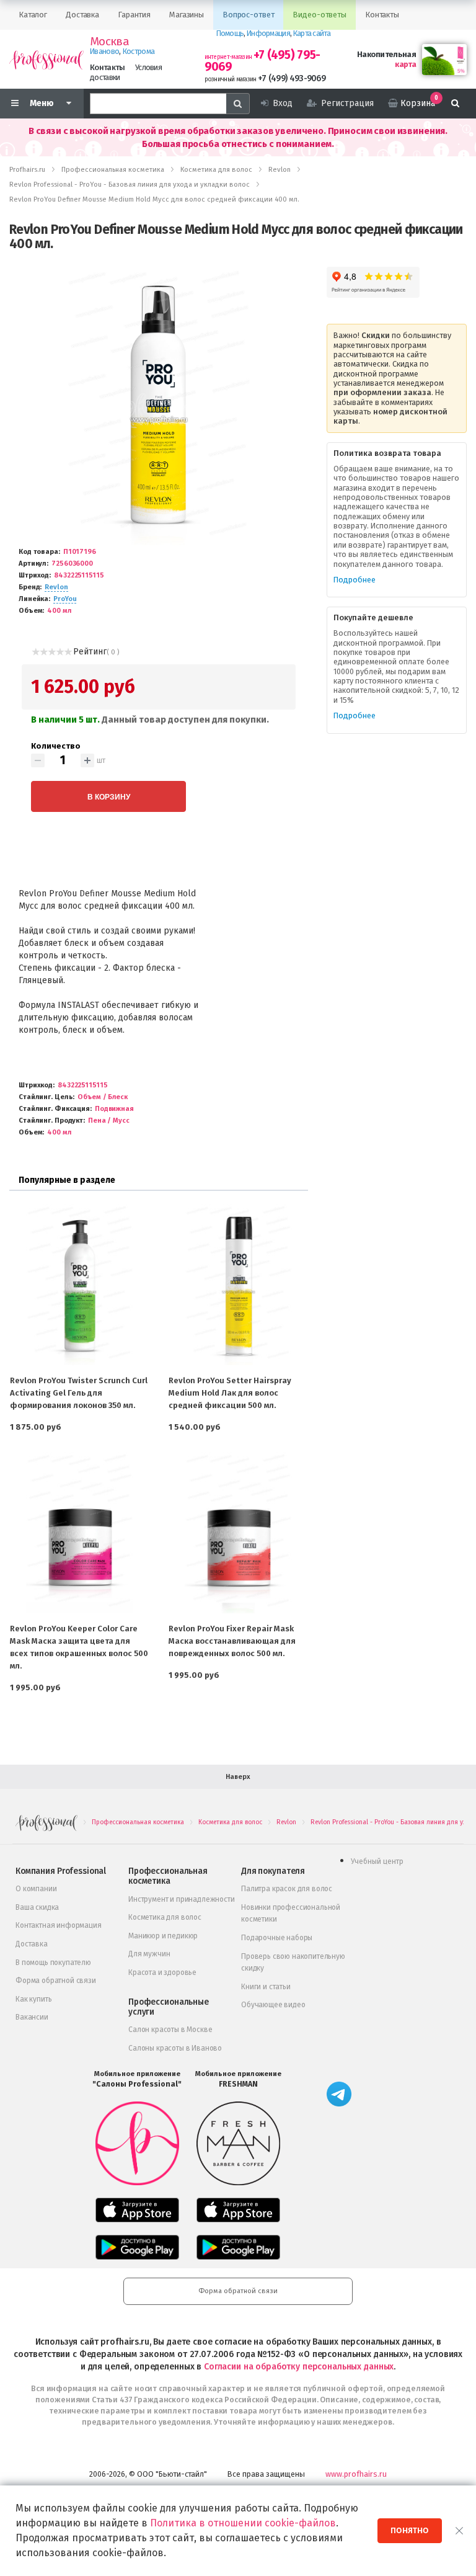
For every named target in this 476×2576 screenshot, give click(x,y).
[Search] (238, 104)
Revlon (56, 587)
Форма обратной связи (56, 1981)
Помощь (230, 33)
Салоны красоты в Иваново (175, 2048)
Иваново (104, 51)
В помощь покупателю (53, 1963)
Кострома (139, 51)
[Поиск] (455, 104)
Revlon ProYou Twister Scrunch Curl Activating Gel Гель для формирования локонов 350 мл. (79, 1393)
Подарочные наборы (277, 1938)
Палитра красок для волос (287, 1889)
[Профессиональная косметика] (46, 59)
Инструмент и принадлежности (182, 1899)
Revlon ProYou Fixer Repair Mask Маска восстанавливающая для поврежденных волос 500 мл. (232, 1641)
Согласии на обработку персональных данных (299, 2367)
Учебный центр (377, 1861)
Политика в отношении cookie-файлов (243, 2523)
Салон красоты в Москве (170, 2030)
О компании (36, 1889)
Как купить (33, 1999)
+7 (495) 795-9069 (262, 61)
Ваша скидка (37, 1907)
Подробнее (355, 580)
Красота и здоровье (162, 1972)
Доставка (32, 1944)
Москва (109, 42)
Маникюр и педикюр (163, 1936)
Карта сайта (312, 33)
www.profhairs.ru (356, 2474)
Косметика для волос (165, 1917)
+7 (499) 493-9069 (292, 78)
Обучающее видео (273, 2005)
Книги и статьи (266, 1987)
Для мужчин (149, 1954)
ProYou (65, 599)
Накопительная (386, 54)
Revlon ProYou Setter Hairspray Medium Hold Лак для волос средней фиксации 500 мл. (230, 1393)
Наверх (238, 1777)
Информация (268, 33)
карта (405, 64)
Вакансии (32, 2017)
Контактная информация (59, 1925)
